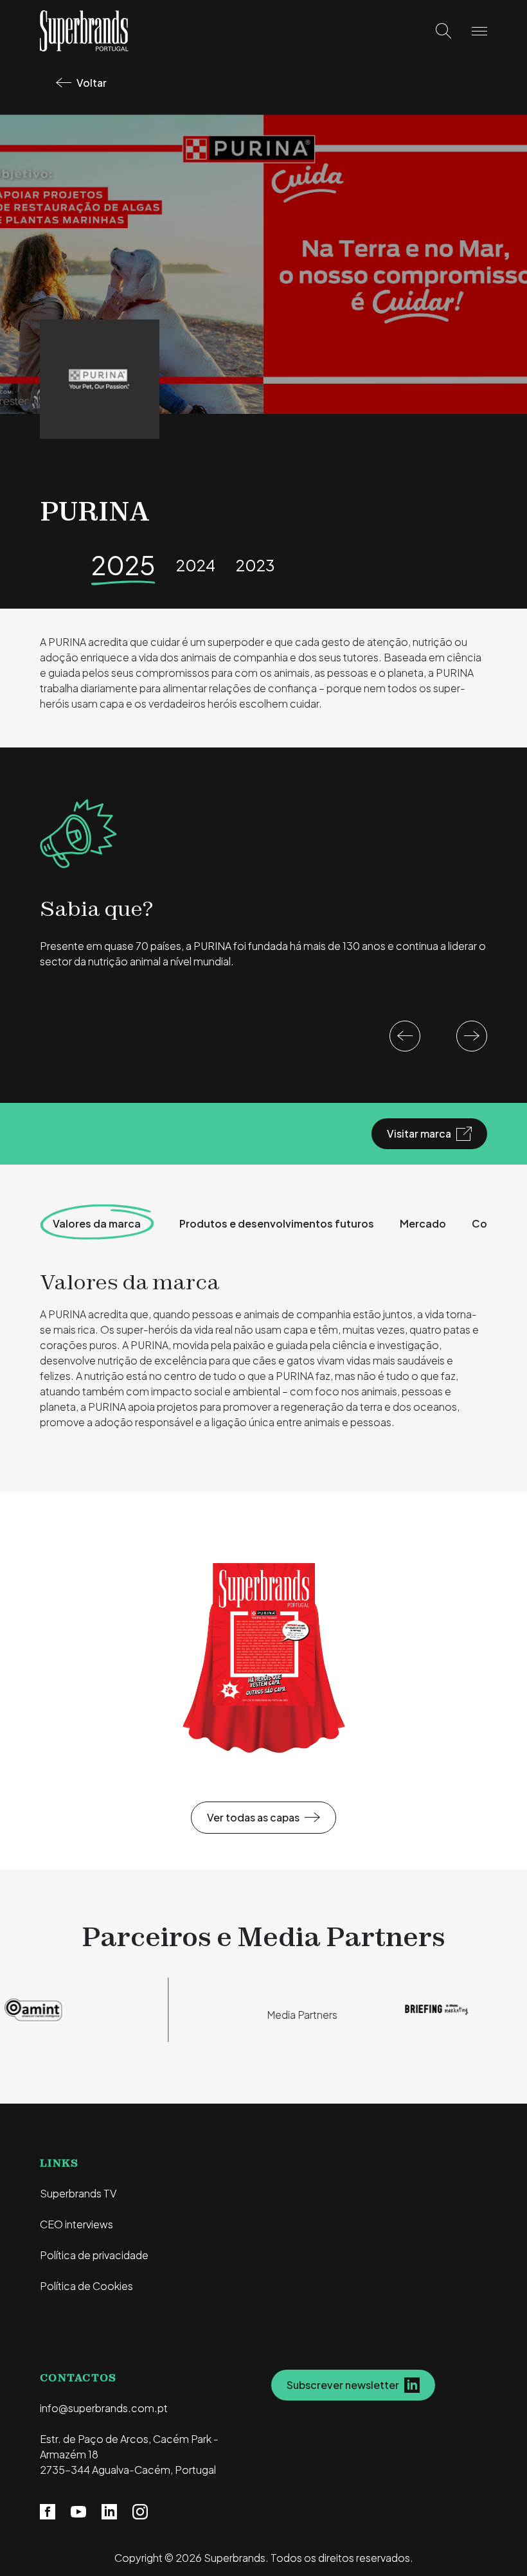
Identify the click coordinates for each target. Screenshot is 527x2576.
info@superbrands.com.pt (104, 2408)
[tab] (277, 1224)
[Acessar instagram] (140, 2511)
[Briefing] (417, 2008)
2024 (196, 565)
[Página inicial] (84, 29)
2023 (255, 565)
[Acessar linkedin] (109, 2511)
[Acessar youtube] (78, 2511)
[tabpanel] (263, 1354)
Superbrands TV (78, 2193)
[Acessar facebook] (48, 2511)
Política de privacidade (94, 2255)
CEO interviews (76, 2224)
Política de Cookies (86, 2286)
